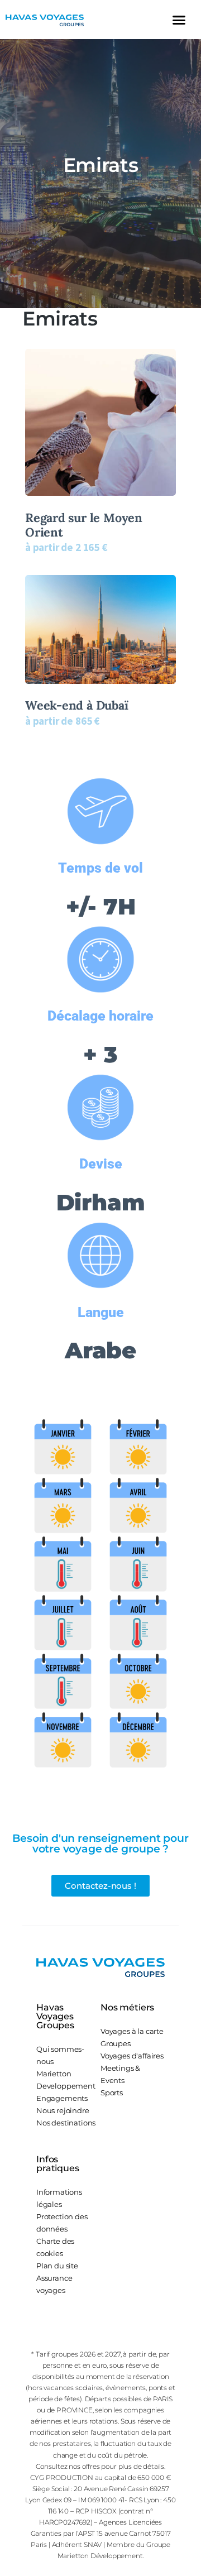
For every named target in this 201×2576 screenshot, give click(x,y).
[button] (179, 20)
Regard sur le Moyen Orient (84, 525)
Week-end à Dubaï (77, 706)
